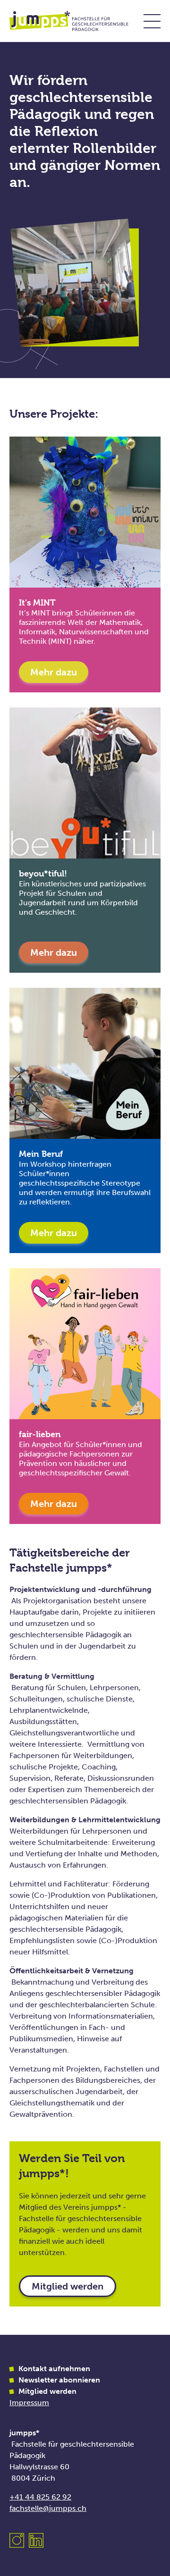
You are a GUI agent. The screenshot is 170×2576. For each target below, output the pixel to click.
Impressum (29, 2403)
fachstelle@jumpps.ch (48, 2508)
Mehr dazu (54, 672)
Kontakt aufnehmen (54, 2369)
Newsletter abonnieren (59, 2380)
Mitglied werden (68, 2286)
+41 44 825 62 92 (40, 2497)
